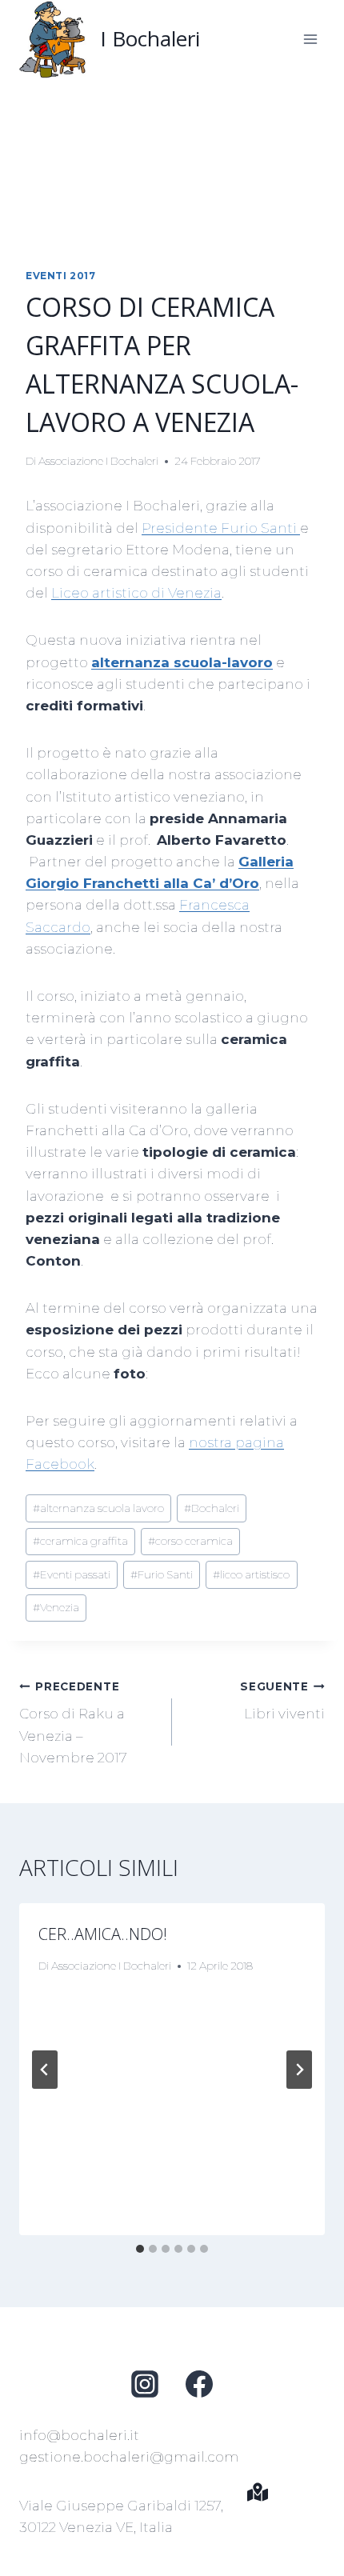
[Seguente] (299, 2070)
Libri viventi (282, 1701)
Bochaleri (212, 1508)
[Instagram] (145, 2384)
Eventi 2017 (61, 276)
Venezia (56, 1607)
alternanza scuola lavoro (98, 1508)
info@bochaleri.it (79, 2435)
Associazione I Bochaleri (98, 461)
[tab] (140, 2249)
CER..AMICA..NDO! (103, 1934)
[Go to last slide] (45, 2070)
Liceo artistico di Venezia (136, 593)
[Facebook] (199, 2384)
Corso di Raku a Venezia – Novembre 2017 (73, 1723)
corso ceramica (190, 1541)
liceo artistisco (251, 1574)
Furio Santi (162, 1574)
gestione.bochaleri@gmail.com (129, 2457)
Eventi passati (72, 1574)
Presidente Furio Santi (221, 528)
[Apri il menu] (310, 39)
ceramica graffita (80, 1541)
